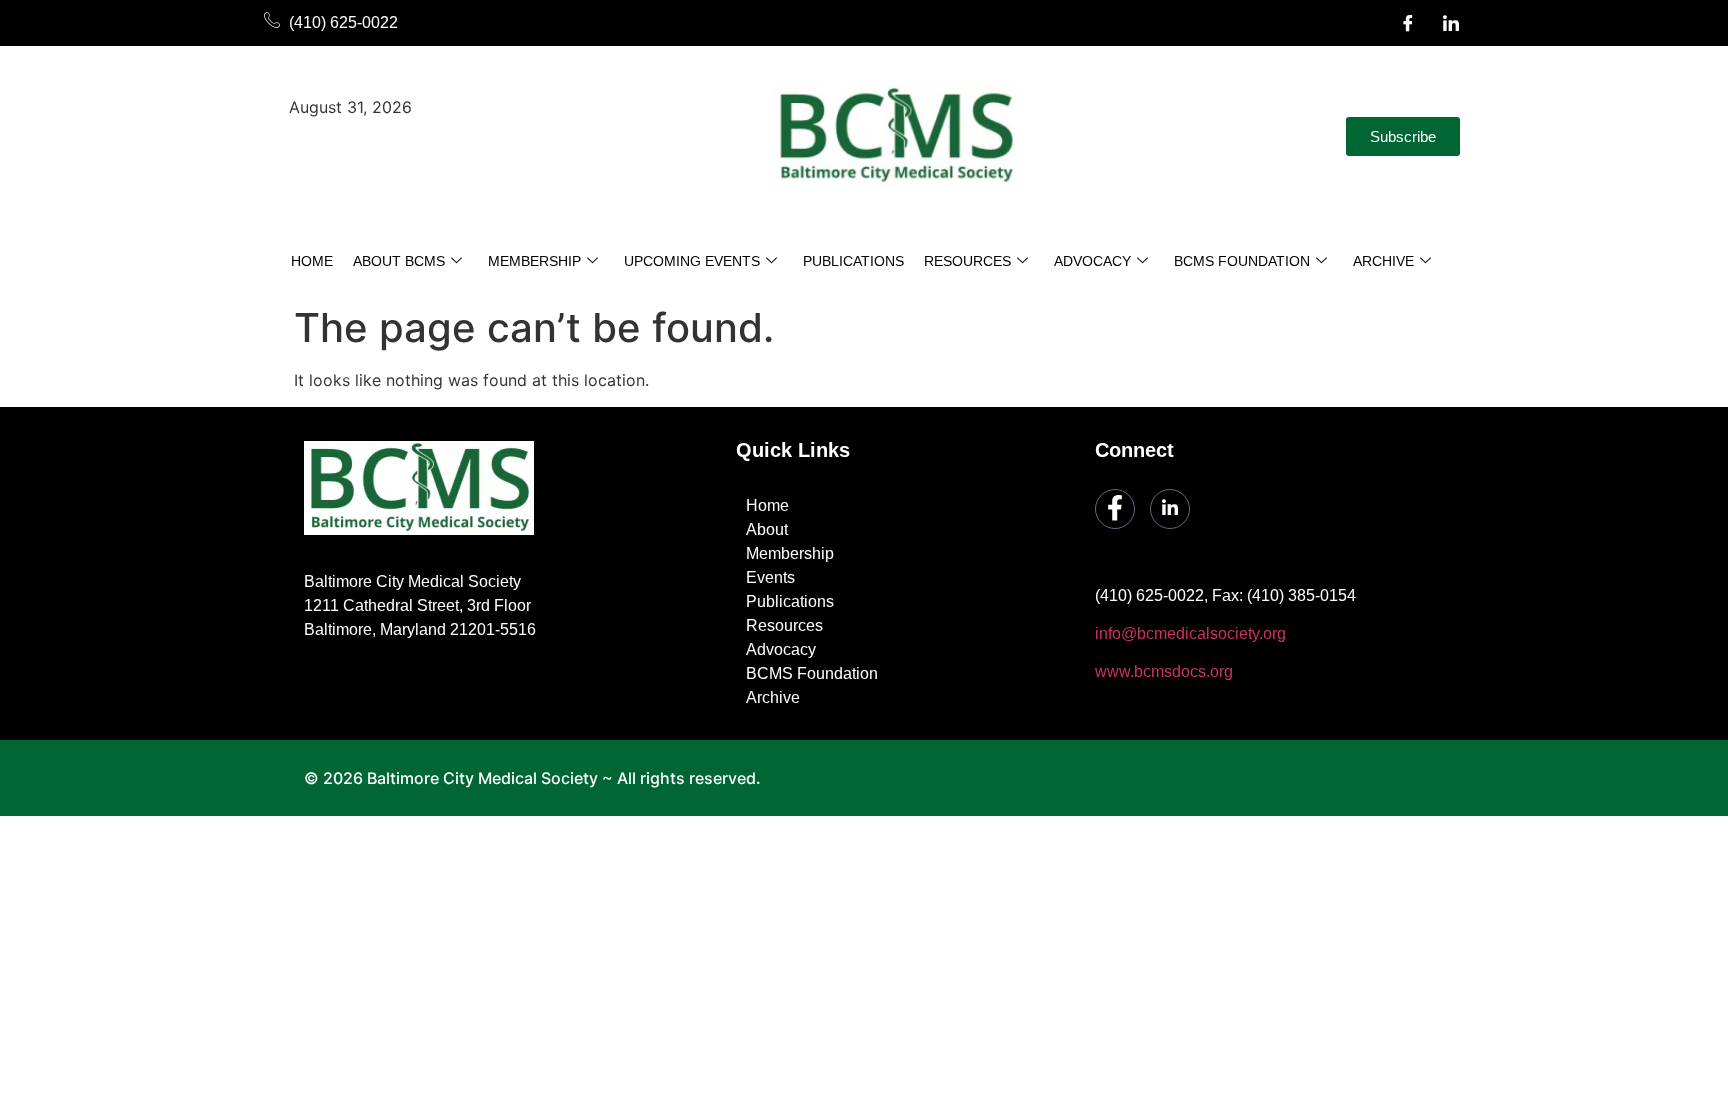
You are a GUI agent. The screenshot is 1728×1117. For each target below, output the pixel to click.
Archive (1383, 261)
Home (312, 261)
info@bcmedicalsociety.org (1190, 633)
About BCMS (399, 261)
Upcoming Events (692, 261)
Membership (534, 261)
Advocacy (1092, 261)
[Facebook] (1408, 23)
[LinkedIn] (1451, 23)
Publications (853, 261)
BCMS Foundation (1242, 261)
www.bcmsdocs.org (1164, 671)
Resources (967, 261)
